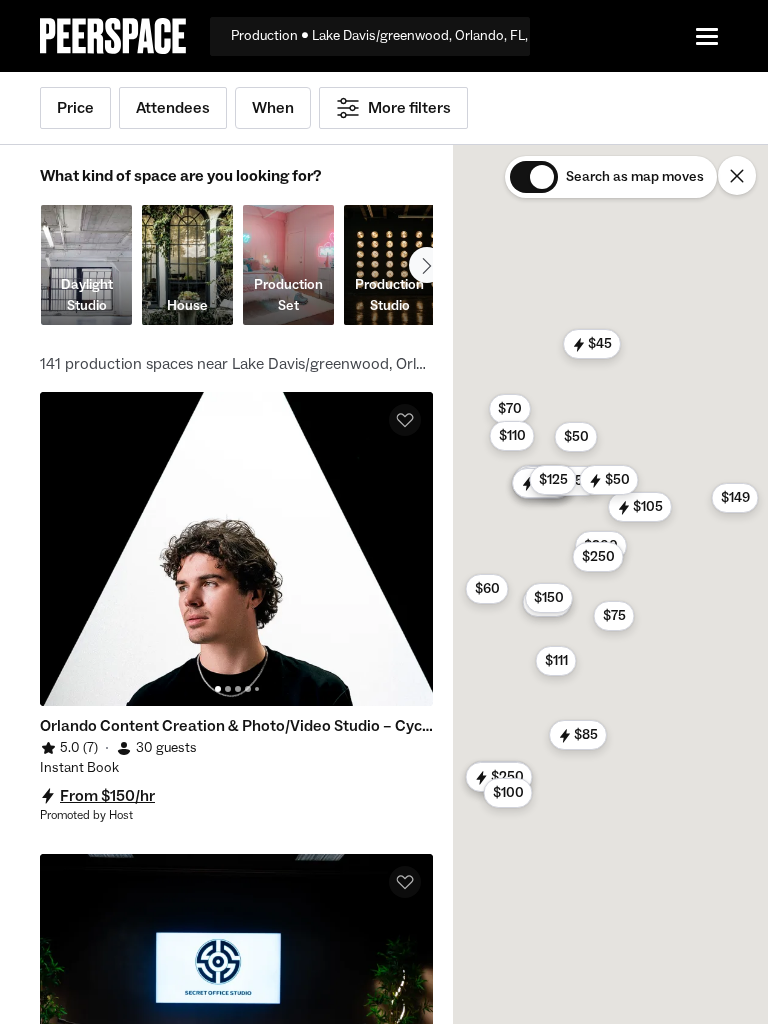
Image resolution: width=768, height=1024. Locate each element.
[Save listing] (405, 420)
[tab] (218, 689)
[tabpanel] (236, 549)
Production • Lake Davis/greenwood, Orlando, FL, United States (380, 36)
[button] (498, 777)
